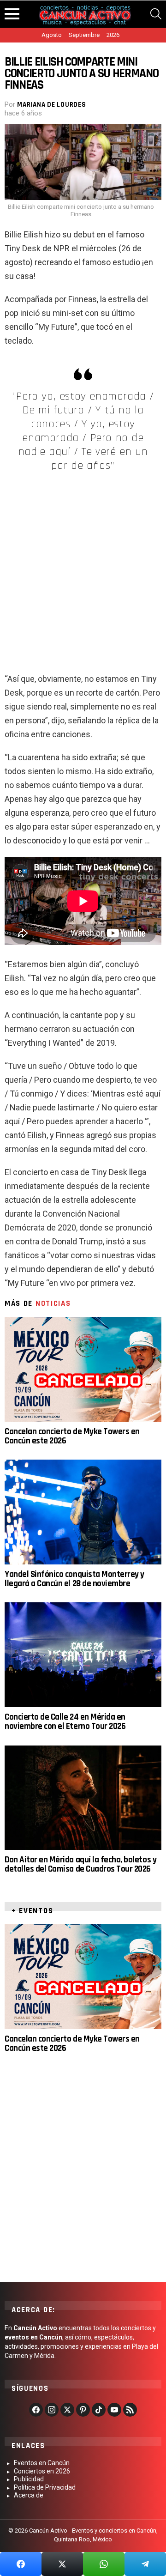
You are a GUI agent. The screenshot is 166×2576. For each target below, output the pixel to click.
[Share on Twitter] (62, 2564)
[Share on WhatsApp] (104, 2564)
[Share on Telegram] (145, 2564)
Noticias (53, 1303)
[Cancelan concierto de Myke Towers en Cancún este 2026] (83, 1369)
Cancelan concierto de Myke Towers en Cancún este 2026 (72, 1436)
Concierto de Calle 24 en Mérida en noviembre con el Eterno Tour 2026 (65, 1722)
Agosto (52, 35)
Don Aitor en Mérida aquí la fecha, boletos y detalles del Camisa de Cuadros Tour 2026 (80, 1864)
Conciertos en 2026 (42, 2471)
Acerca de (29, 2495)
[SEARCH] (156, 14)
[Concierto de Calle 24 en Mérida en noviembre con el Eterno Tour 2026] (83, 1655)
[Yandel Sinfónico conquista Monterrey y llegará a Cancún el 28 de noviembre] (83, 1512)
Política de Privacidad (45, 2487)
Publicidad (29, 2479)
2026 (113, 35)
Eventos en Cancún (42, 2463)
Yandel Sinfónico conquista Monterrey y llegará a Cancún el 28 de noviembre (74, 1579)
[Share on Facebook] (21, 2564)
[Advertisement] (83, 568)
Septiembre (84, 35)
